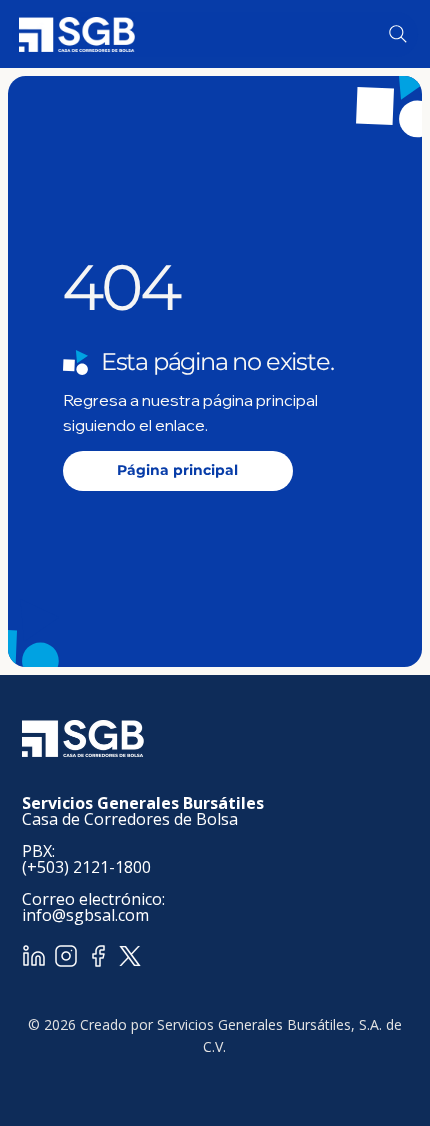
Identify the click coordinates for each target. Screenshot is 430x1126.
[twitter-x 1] (130, 956)
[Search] (398, 34)
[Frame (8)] (66, 956)
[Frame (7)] (34, 956)
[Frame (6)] (98, 956)
